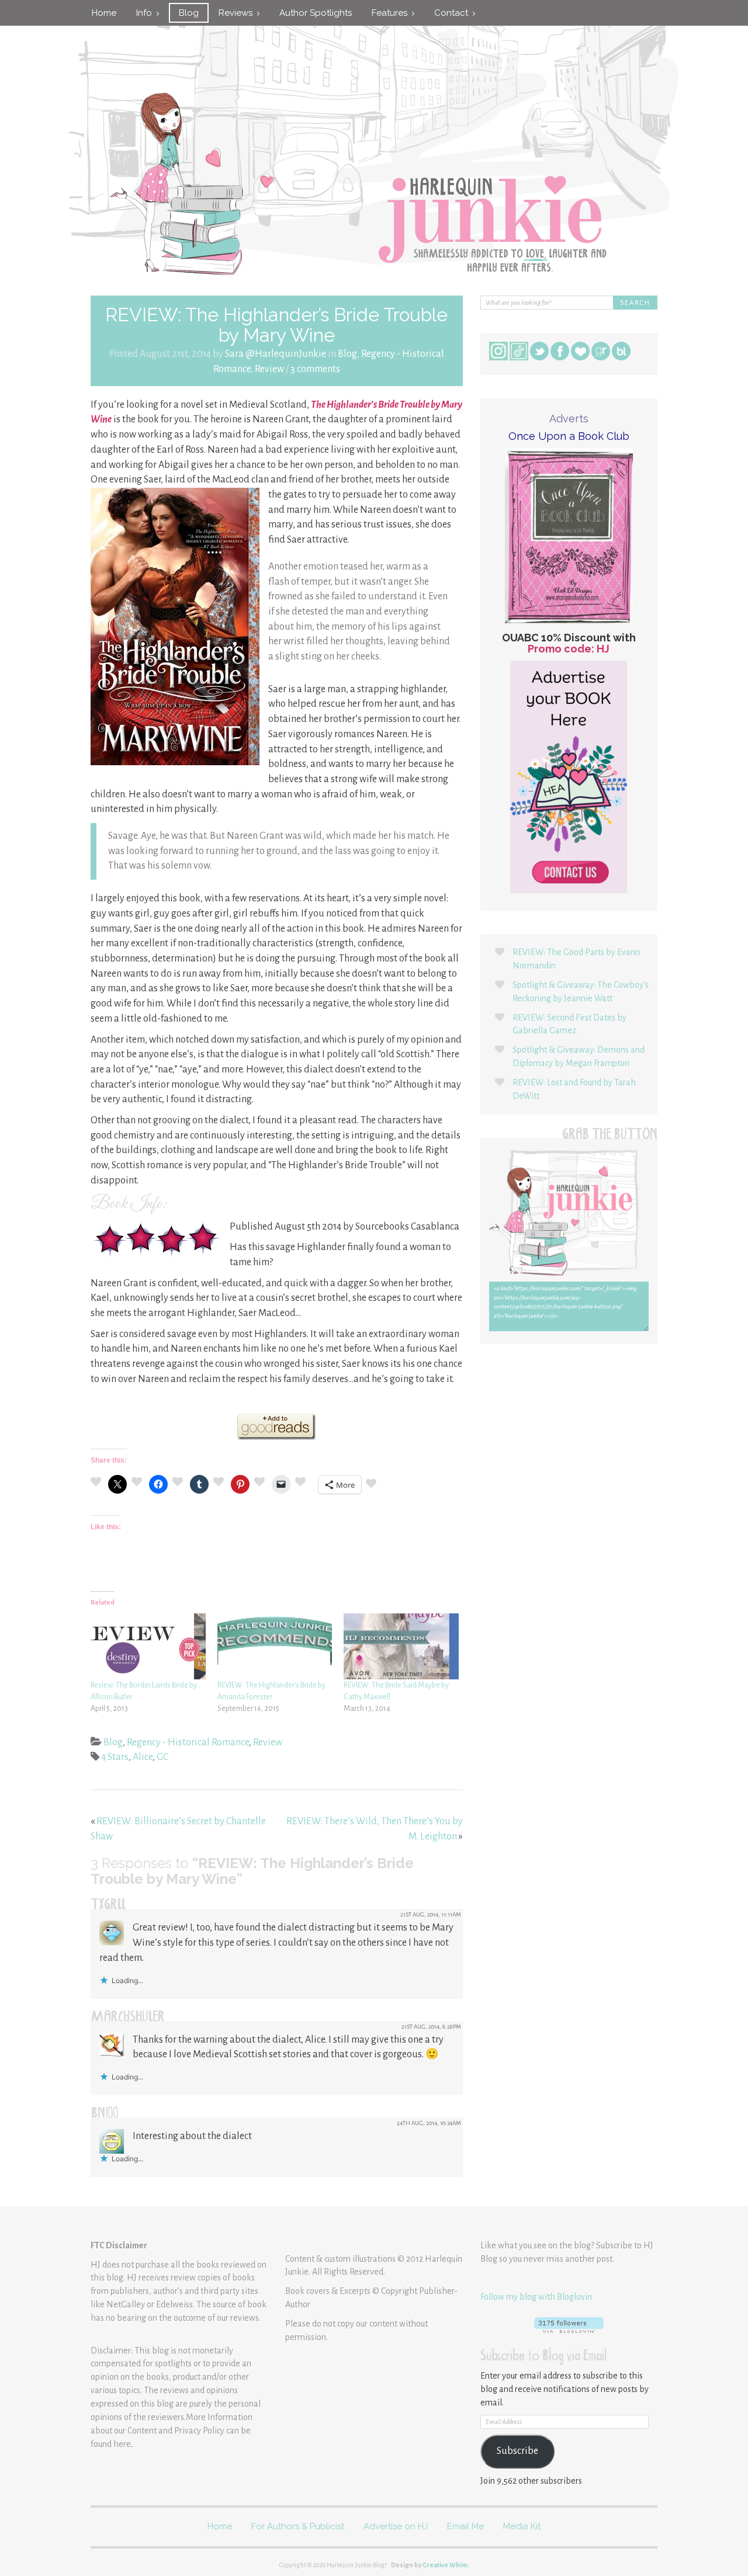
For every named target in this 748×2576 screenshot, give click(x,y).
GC (162, 1757)
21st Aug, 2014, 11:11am (431, 1914)
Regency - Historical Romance (188, 1742)
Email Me (465, 2526)
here (122, 2444)
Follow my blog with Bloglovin (536, 2297)
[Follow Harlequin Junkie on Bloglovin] (569, 2325)
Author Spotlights (316, 13)
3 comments (315, 369)
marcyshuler (128, 2018)
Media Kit (522, 2526)
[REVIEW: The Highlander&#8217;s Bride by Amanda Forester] (275, 1646)
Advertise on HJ (396, 2526)
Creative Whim (445, 2565)
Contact (453, 13)
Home (104, 13)
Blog (189, 13)
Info (146, 13)
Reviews (238, 13)
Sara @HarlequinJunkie (276, 354)
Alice (143, 1757)
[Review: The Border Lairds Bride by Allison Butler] (148, 1646)
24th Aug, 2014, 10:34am (429, 2123)
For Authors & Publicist (298, 2526)
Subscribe (517, 2451)
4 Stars (115, 1757)
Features (392, 13)
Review (269, 369)
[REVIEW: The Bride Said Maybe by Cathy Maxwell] (401, 1646)
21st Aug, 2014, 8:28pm (431, 2027)
